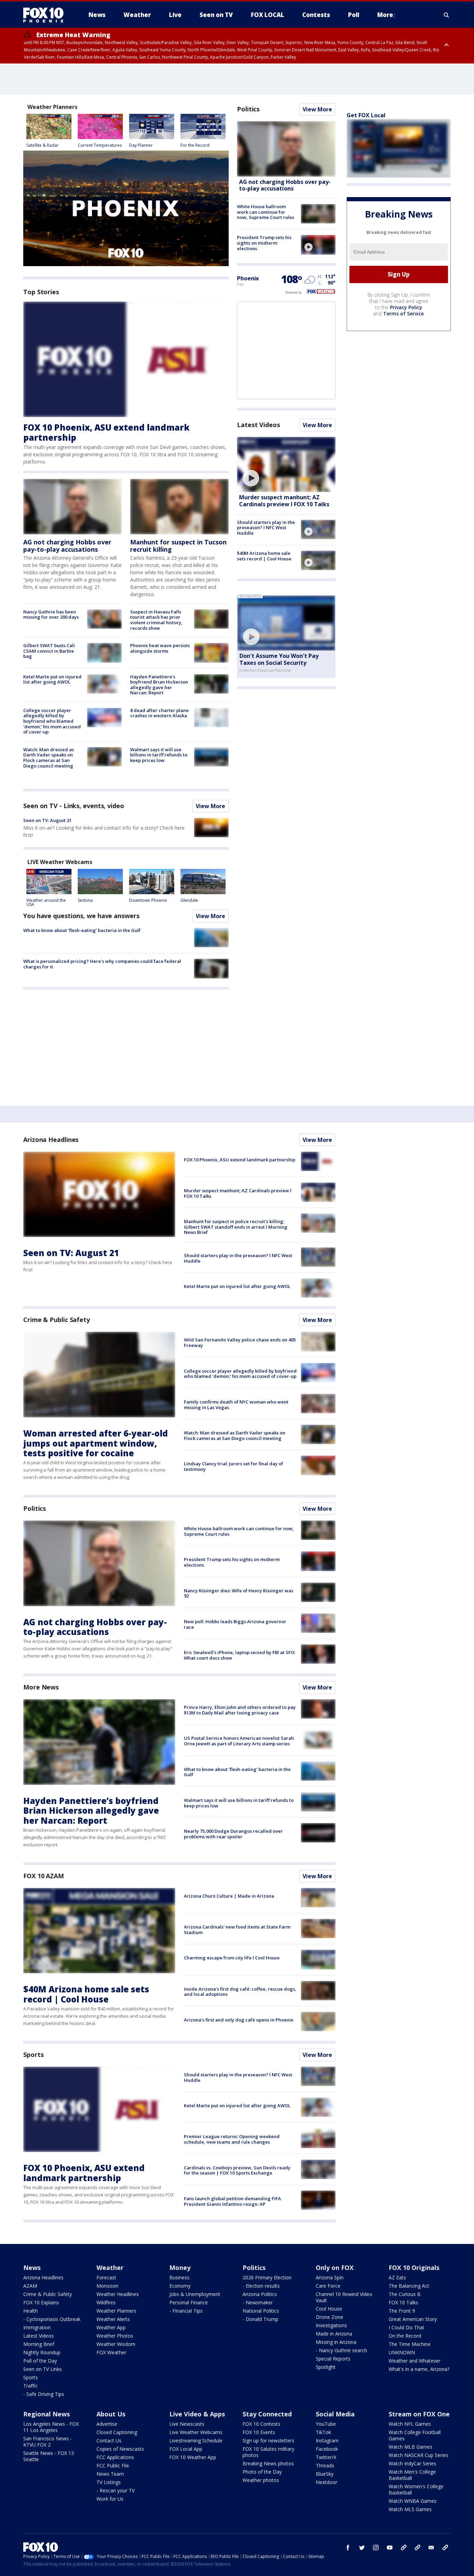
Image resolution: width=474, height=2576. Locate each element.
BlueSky (325, 2474)
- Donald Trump (260, 2319)
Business (179, 2277)
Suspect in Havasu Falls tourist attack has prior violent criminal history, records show (156, 620)
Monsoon (107, 2286)
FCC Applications (115, 2457)
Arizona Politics (260, 2294)
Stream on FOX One (419, 2414)
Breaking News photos (268, 2463)
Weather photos (261, 2480)
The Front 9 (402, 2311)
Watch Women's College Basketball (416, 2489)
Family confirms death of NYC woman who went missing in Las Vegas (236, 1405)
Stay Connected (267, 2414)
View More (210, 806)
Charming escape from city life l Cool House (232, 1958)
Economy (180, 2286)
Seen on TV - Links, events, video (74, 806)
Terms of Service (403, 313)
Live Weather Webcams (196, 2432)
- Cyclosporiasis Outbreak (52, 2319)
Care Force (328, 2286)
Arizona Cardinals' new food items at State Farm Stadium (237, 1930)
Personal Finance (189, 2302)
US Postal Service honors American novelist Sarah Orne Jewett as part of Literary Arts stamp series (239, 1741)
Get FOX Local (366, 115)
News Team (110, 2474)
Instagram (327, 2441)
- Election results (261, 2286)
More (385, 15)
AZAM (30, 2286)
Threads (325, 2465)
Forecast (106, 2277)
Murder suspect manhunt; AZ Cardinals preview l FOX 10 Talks (284, 501)
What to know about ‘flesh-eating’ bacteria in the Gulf (82, 930)
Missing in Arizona (336, 2342)
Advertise (107, 2424)
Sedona (85, 900)
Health (31, 2311)
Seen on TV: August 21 (47, 820)
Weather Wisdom (116, 2344)
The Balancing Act (409, 2286)
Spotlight (326, 2367)
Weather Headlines (118, 2294)
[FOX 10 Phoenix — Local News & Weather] (46, 15)
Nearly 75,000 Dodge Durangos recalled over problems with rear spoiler (233, 1834)
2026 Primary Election (267, 2277)
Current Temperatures (100, 145)
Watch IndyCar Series (412, 2463)
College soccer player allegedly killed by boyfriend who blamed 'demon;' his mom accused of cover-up (52, 721)
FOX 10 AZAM (44, 1876)
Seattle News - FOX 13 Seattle (49, 2456)
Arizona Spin (330, 2277)
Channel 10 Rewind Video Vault (344, 2297)
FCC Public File (113, 2465)
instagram (376, 2548)
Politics (248, 109)
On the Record (405, 2336)
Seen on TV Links (43, 2369)
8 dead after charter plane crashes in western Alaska (159, 713)
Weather (110, 2268)
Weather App (111, 2327)
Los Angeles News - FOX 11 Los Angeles (51, 2427)
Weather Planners (116, 2311)
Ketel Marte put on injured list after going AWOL (52, 679)
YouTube (326, 2424)
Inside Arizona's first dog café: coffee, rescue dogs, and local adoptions (240, 1992)
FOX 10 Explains (41, 2302)
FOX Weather (111, 2352)
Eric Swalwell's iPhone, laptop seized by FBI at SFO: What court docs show (240, 1655)
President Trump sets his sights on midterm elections (264, 243)
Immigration (37, 2327)
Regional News (46, 2414)
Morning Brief (39, 2344)
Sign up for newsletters (268, 2441)
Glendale (189, 900)
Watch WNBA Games (413, 2501)
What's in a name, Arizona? (419, 2369)
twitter (362, 2548)
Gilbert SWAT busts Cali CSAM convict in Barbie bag (49, 651)
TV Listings (109, 2482)
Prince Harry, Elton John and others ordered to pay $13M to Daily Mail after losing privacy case (240, 1710)
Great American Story (413, 2319)
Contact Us (109, 2441)
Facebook (327, 2449)
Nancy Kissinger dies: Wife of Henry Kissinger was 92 (239, 1593)
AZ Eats (397, 2277)
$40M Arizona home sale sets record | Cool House (264, 556)
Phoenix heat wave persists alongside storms (160, 648)
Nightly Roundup (42, 2352)
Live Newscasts (187, 2424)
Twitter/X (326, 2457)
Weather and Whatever (414, 2361)
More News (41, 1687)
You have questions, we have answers (81, 916)
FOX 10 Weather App (193, 2457)
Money (180, 2268)
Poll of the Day (40, 2361)
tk (404, 2548)
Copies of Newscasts (120, 2449)
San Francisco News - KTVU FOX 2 (48, 2442)
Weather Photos (115, 2336)
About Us (111, 2414)
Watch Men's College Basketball (412, 2475)
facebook (348, 2548)
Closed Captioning (117, 2432)
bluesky (417, 2548)
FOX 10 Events (259, 2432)
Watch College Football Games (415, 2435)
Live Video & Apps (197, 2414)
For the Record (195, 145)
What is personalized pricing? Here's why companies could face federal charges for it (102, 964)
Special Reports (333, 2359)
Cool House (329, 2309)
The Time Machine (410, 2344)
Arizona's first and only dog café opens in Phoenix (239, 2020)
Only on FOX (335, 2268)
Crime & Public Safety (57, 1320)
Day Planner (141, 145)
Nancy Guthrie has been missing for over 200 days (51, 615)
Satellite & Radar (43, 145)
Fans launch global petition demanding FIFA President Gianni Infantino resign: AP (232, 2201)
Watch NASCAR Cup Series (418, 2455)
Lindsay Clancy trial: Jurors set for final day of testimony (234, 1466)
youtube (390, 2548)
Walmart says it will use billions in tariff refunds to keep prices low (159, 755)
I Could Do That (407, 2327)
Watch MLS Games (410, 2509)
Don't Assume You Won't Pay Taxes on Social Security (279, 659)
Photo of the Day (262, 2472)
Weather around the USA (46, 902)
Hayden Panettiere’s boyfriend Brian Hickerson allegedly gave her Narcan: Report (159, 685)
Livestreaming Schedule (196, 2441)
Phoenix (248, 278)
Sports (33, 2054)
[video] (318, 245)
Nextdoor (327, 2482)
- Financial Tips (186, 2311)
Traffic (31, 2386)
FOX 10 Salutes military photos (268, 2452)
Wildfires (106, 2302)
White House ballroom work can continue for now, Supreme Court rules (266, 212)
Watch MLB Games (410, 2447)
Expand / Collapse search (447, 15)
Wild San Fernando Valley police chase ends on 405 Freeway (240, 1342)
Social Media (335, 2414)
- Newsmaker (258, 2302)
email (431, 2548)
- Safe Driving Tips (44, 2394)
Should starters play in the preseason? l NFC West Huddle (266, 528)
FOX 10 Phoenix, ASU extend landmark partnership (106, 432)
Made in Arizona (334, 2334)
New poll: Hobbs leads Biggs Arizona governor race (235, 1624)
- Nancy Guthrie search (341, 2350)
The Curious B (405, 2294)
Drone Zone (329, 2317)
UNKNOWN (402, 2352)
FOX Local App (186, 2449)
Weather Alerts (113, 2319)
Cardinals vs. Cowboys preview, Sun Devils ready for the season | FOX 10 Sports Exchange (237, 2170)
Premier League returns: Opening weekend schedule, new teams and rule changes (232, 2139)
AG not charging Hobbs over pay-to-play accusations (67, 546)
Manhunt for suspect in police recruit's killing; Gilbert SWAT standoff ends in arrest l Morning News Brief (236, 1227)
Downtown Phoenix (148, 900)
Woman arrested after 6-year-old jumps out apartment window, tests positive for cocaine (96, 1443)
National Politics (261, 2311)
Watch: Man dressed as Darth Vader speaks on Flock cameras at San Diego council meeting (49, 758)
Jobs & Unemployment (195, 2294)
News (32, 2268)
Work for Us (110, 2499)
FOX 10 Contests (261, 2424)
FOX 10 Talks (403, 2302)
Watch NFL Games (410, 2424)
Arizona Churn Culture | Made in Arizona (229, 1896)
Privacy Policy (406, 307)
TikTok (323, 2432)
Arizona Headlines (51, 1139)
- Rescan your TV (116, 2490)
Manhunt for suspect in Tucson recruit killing (178, 546)
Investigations (331, 2325)
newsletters (445, 2548)
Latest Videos (259, 425)
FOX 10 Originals (414, 2268)
